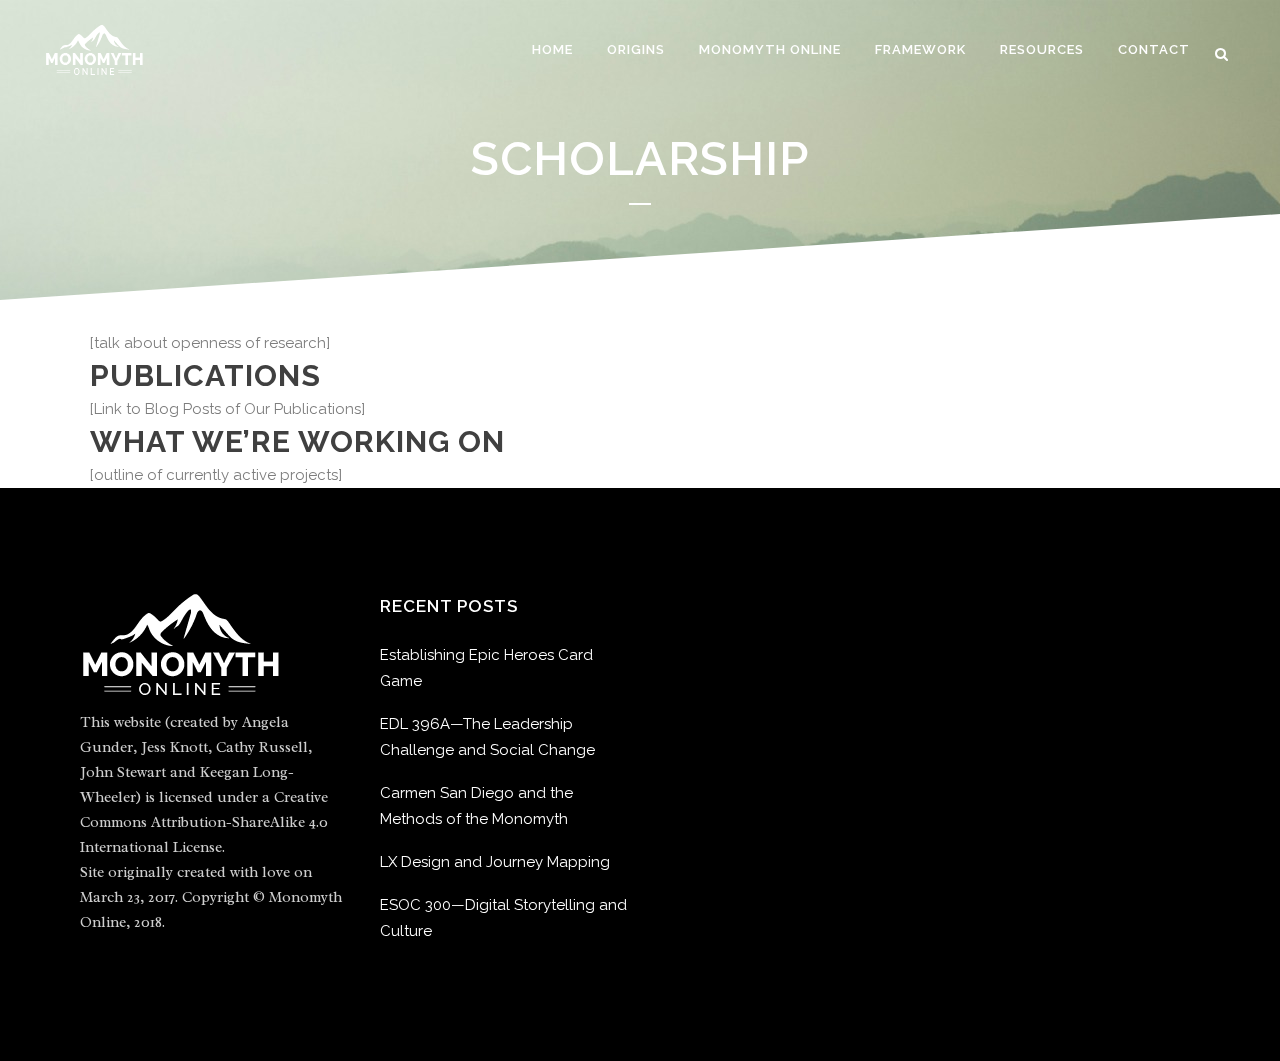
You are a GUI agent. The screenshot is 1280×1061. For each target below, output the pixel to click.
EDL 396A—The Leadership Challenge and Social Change (487, 737)
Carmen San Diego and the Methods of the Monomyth (476, 806)
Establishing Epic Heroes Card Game (486, 668)
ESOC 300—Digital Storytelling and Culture (503, 918)
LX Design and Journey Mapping (495, 862)
